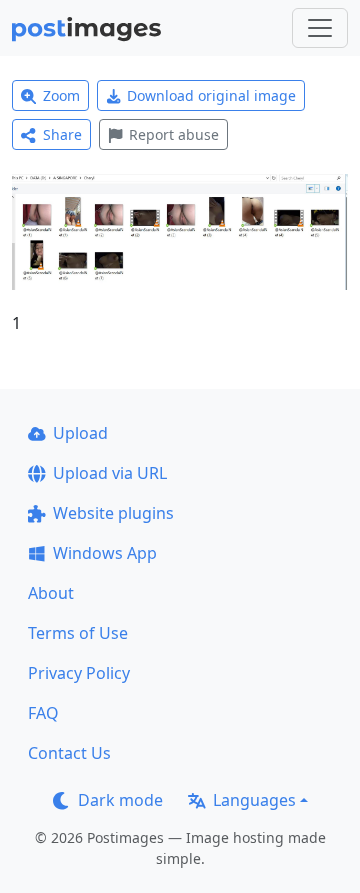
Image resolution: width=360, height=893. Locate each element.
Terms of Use (78, 633)
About (51, 593)
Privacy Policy (79, 673)
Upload (80, 433)
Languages (254, 800)
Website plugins (113, 513)
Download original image (211, 95)
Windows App (105, 553)
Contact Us (69, 753)
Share (62, 134)
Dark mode (120, 800)
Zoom (61, 95)
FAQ (43, 713)
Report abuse (174, 134)
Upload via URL (110, 473)
